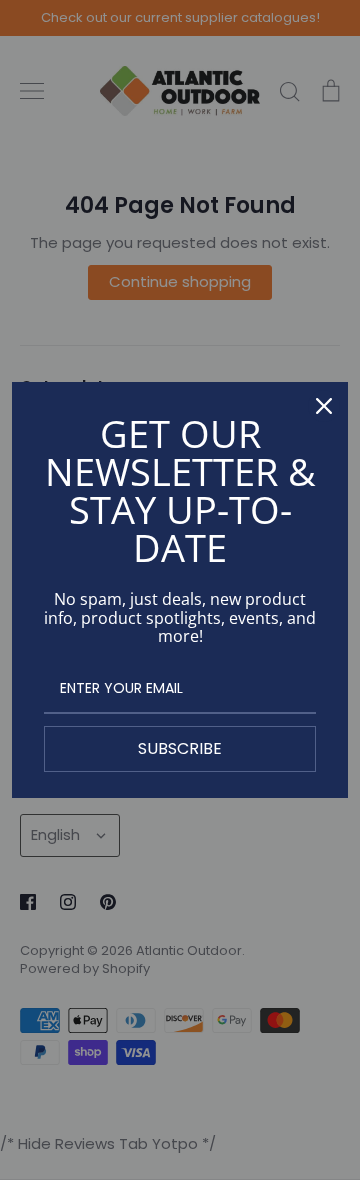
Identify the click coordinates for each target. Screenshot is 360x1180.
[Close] (324, 406)
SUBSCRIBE (180, 748)
